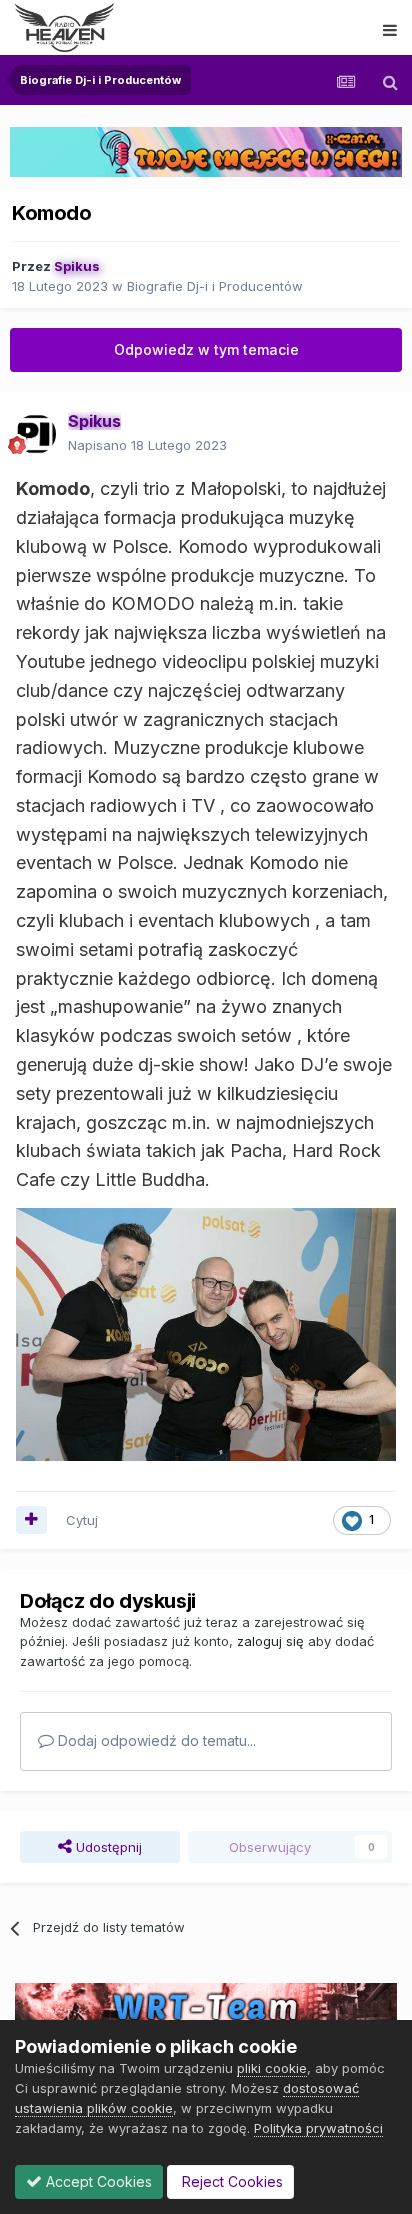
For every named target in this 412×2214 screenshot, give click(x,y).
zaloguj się (270, 1641)
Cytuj (82, 1520)
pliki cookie (272, 2068)
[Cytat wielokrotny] (31, 1520)
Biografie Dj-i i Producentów (215, 286)
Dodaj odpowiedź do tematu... (155, 1740)
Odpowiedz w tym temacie (206, 349)
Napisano (147, 445)
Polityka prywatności (318, 2128)
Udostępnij (107, 1847)
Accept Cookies (97, 2181)
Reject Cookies (230, 2181)
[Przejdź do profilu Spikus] (36, 434)
